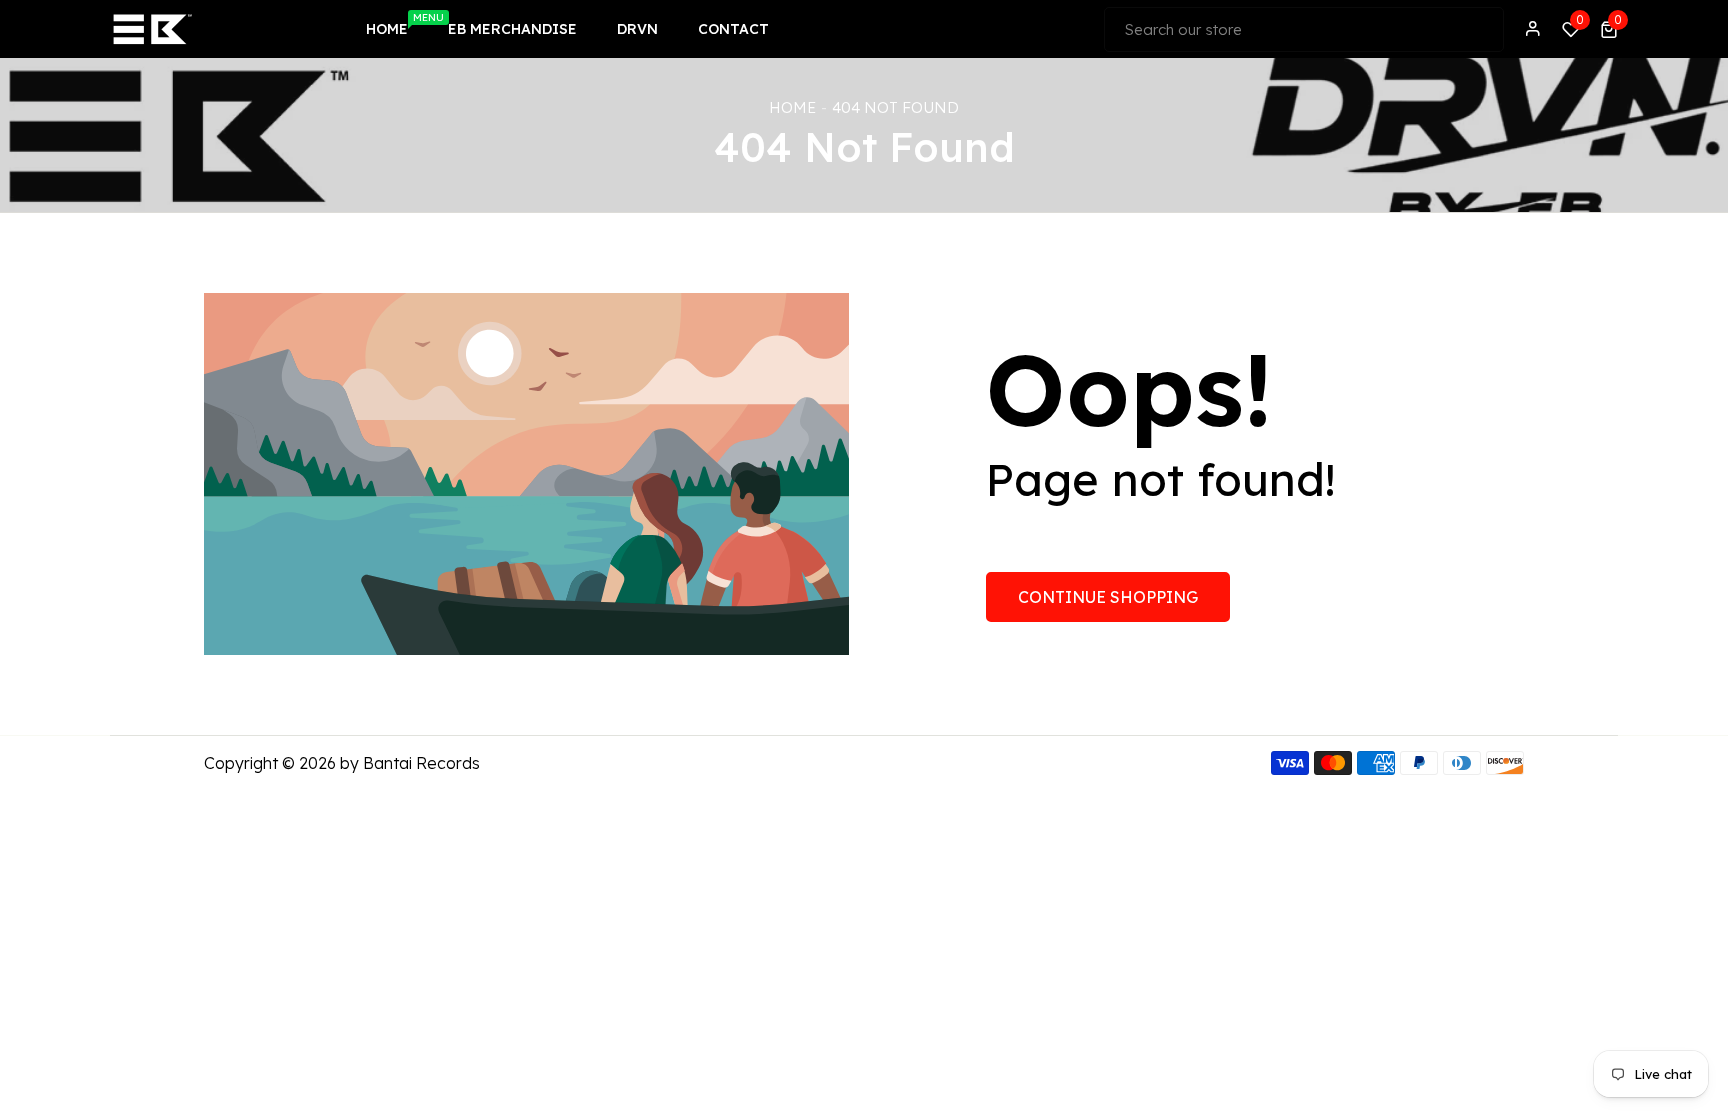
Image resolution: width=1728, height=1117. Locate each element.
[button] (1609, 29)
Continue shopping (1108, 597)
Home (792, 107)
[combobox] (1304, 29)
